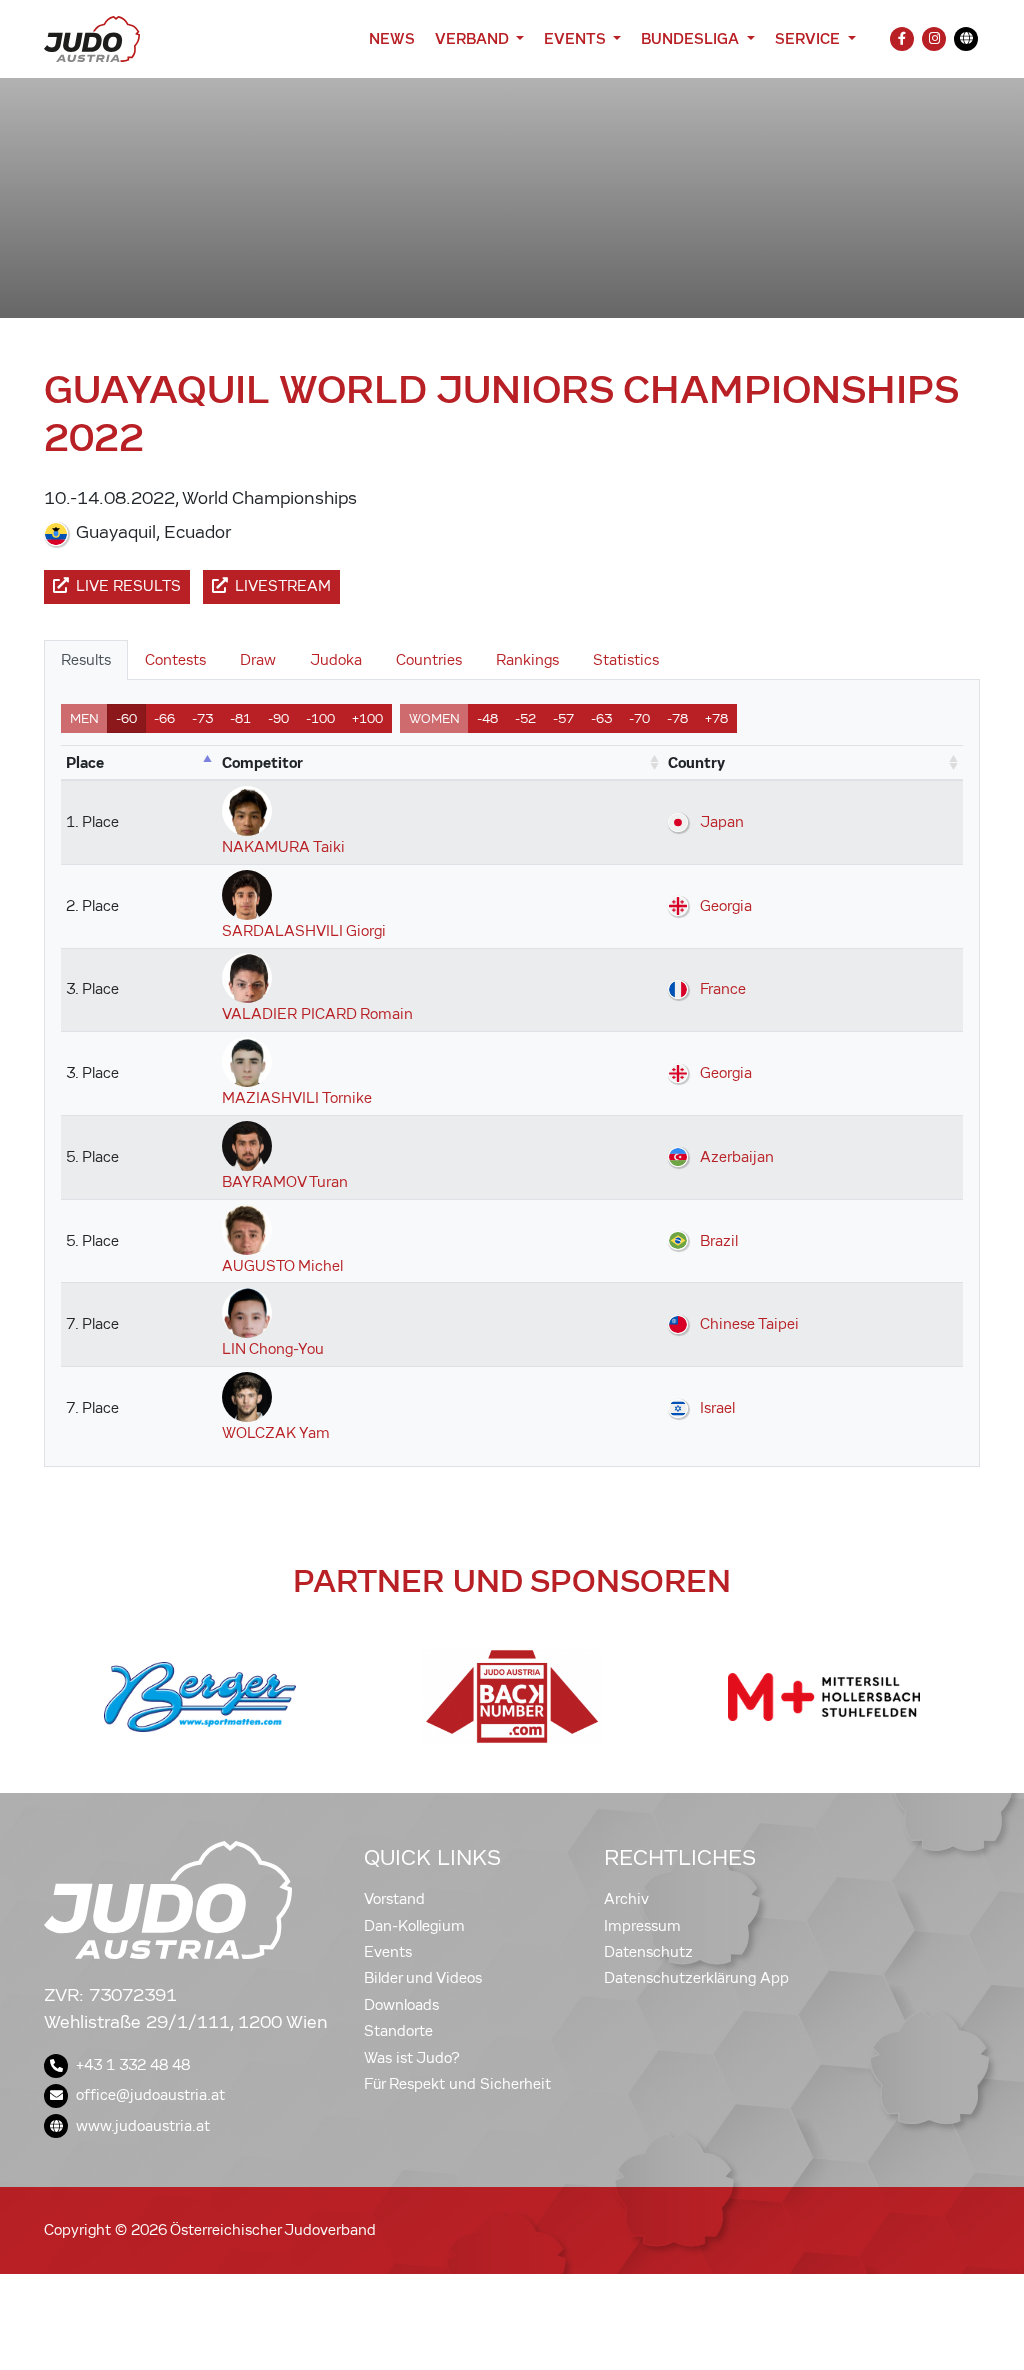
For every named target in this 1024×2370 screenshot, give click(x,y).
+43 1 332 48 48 (133, 2065)
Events (388, 1952)
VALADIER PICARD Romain (317, 1014)
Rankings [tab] (527, 660)
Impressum (642, 1926)
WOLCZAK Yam (276, 1433)
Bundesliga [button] (692, 38)
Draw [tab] (258, 660)
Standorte (398, 2031)
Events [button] (576, 38)
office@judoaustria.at (150, 2095)
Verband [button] (473, 38)
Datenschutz (648, 1952)
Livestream (283, 586)
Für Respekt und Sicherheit (457, 2084)
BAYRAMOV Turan (285, 1182)
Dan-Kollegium (414, 1926)
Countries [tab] (429, 660)
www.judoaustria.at (143, 2126)
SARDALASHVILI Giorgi (304, 931)
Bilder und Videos (423, 1978)
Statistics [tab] (626, 660)
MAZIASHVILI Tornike (297, 1098)
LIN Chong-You (273, 1349)
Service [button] (809, 38)
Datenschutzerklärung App (696, 1978)
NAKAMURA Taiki (283, 847)
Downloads (401, 2005)
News (392, 38)
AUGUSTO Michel (282, 1266)
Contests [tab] (175, 660)
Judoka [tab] (336, 660)
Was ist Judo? (412, 2058)
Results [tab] (86, 660)
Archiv (626, 1899)
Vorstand (394, 1899)
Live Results (128, 586)
